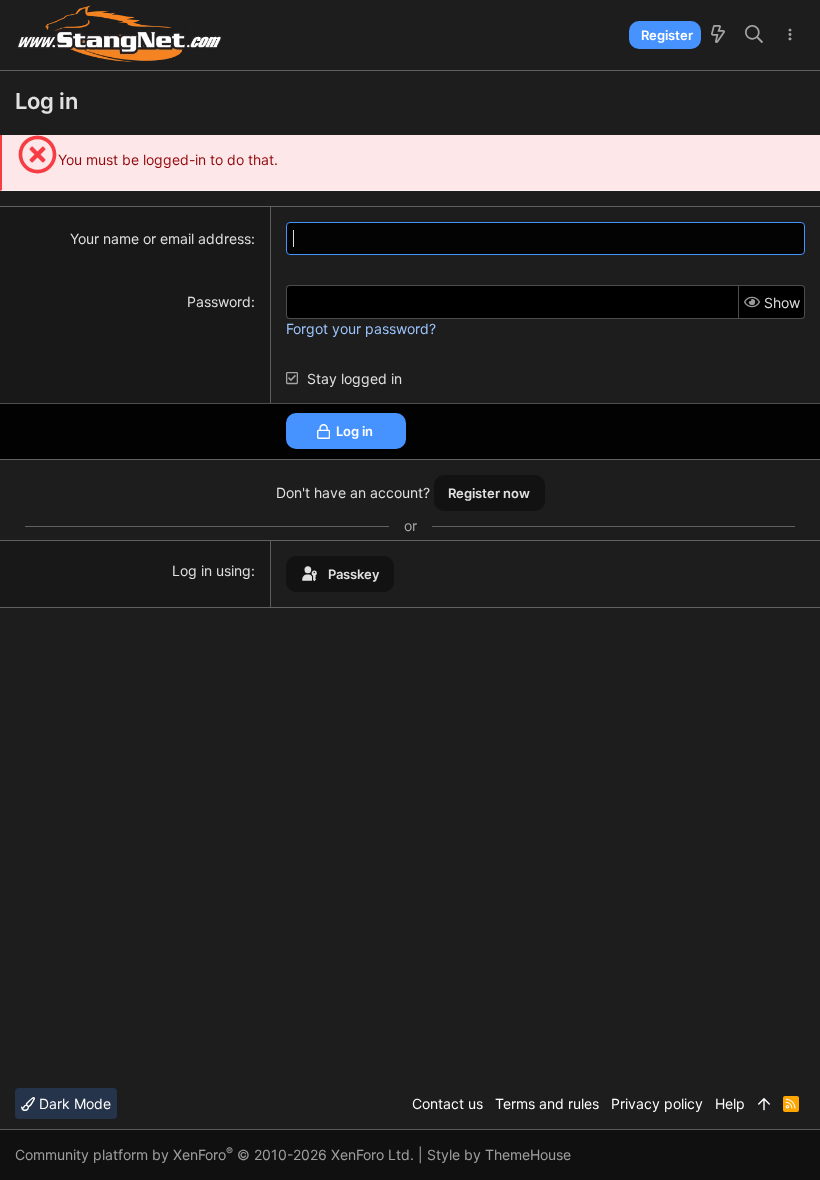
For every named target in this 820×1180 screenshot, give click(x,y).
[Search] (754, 35)
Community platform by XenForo (214, 1154)
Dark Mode (73, 1103)
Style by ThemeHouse (499, 1154)
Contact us (447, 1103)
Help (730, 1103)
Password (219, 301)
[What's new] (718, 35)
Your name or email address (160, 238)
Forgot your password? (361, 328)
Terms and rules (547, 1103)
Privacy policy (657, 1103)
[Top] (764, 1104)
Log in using (211, 570)
